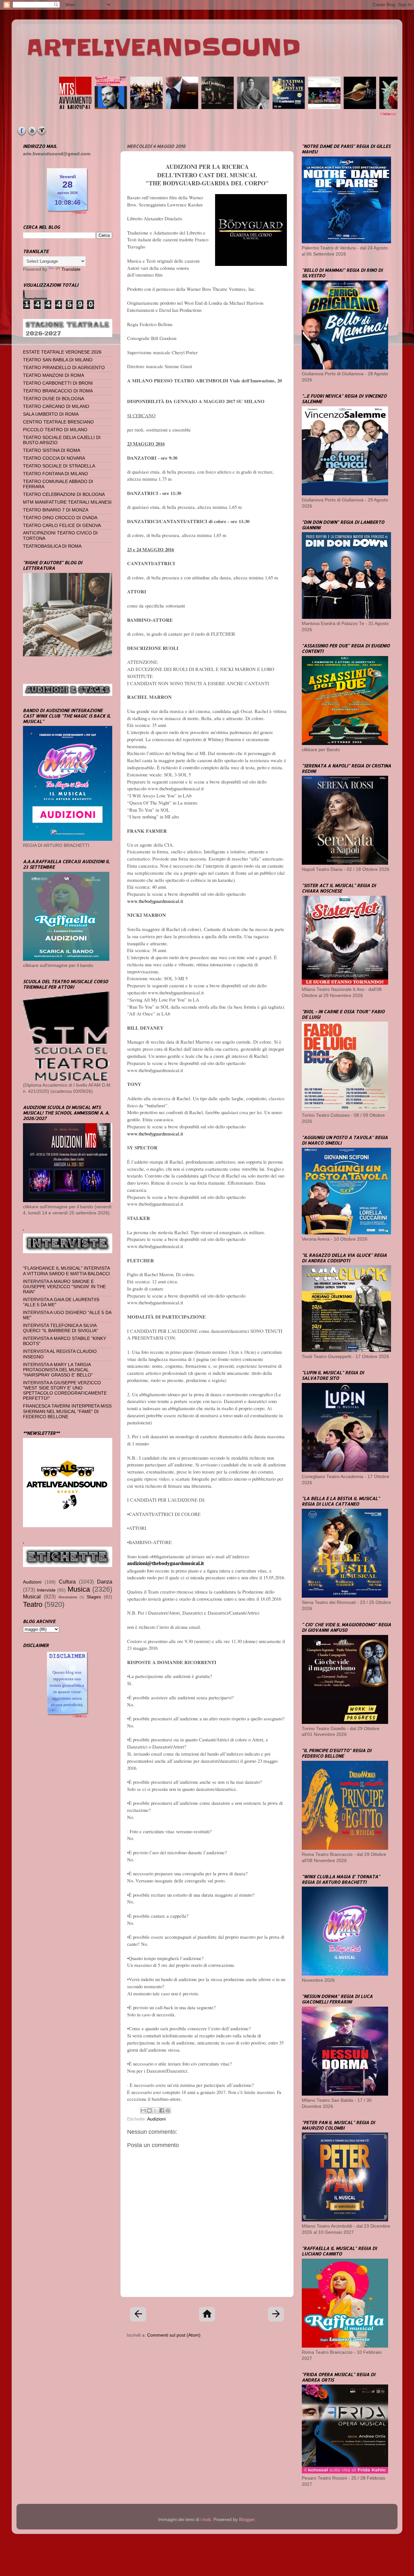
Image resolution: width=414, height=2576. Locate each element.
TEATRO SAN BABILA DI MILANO (58, 360)
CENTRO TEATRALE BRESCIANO (58, 422)
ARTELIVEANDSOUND (163, 48)
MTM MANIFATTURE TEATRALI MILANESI (67, 502)
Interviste (46, 1590)
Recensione (68, 1597)
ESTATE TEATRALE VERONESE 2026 (62, 352)
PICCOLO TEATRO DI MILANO (55, 430)
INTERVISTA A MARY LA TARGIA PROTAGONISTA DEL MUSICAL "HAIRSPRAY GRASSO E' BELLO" (58, 1370)
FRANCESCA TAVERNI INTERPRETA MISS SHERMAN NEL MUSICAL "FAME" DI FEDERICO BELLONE (67, 1411)
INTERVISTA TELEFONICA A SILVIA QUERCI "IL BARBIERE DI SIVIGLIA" (60, 1328)
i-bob (206, 2520)
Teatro (33, 1604)
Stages (94, 1597)
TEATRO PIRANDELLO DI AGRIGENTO (64, 368)
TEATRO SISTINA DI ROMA (52, 450)
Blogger (247, 2520)
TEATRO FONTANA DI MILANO (55, 474)
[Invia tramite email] (143, 2110)
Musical (32, 1596)
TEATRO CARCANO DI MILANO (56, 406)
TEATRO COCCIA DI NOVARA (54, 458)
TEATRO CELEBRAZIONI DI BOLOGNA (64, 494)
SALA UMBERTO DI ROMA (51, 414)
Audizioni (156, 2119)
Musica (79, 1589)
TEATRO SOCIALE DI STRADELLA (59, 466)
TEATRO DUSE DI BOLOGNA (54, 399)
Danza (105, 1582)
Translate (71, 269)
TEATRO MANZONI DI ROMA (54, 375)
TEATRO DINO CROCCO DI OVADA (60, 518)
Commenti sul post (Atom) (174, 2335)
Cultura (67, 1582)
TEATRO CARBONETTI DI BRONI (58, 383)
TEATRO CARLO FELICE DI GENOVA (62, 526)
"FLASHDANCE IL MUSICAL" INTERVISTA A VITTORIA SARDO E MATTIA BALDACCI (66, 1271)
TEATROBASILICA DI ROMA (52, 546)
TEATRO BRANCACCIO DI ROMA (58, 391)
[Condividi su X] (156, 2110)
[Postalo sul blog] (149, 2110)
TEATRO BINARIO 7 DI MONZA (56, 510)
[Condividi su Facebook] (162, 2110)
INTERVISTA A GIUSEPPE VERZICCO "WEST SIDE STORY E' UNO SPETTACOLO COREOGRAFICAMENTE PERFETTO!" (65, 1391)
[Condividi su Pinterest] (168, 2110)
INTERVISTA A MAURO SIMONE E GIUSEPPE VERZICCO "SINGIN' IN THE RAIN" (64, 1287)
